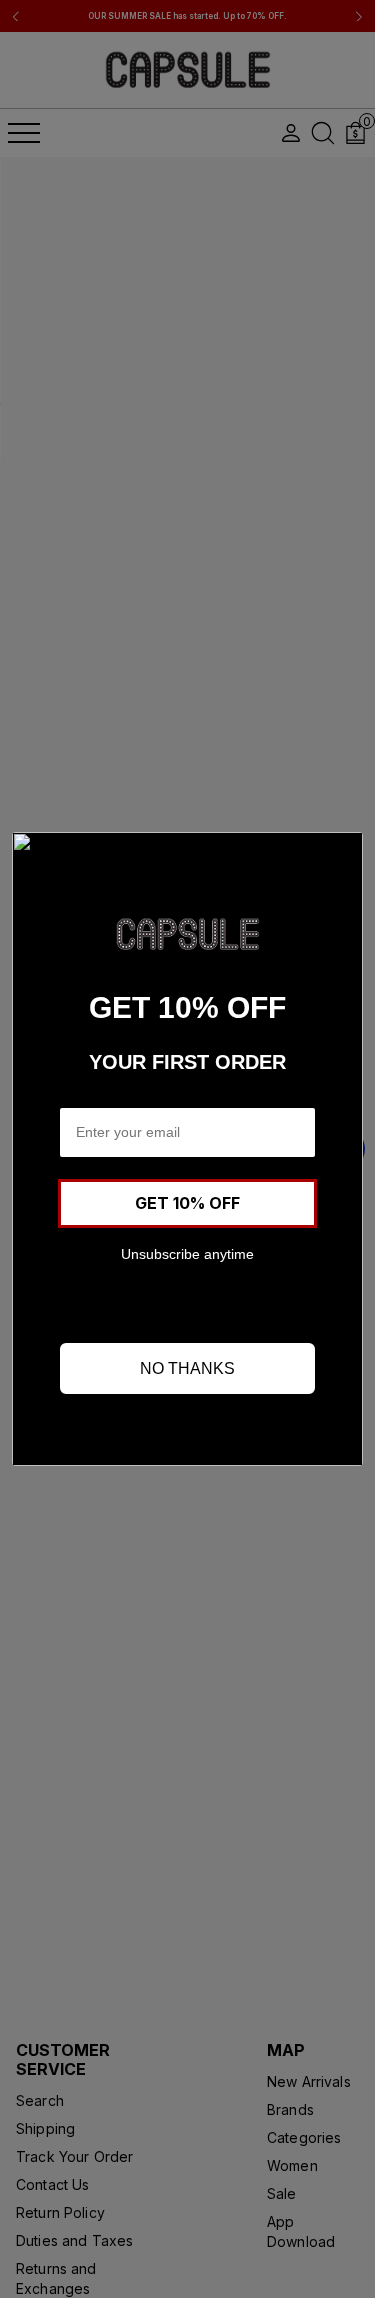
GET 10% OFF (187, 1203)
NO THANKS (187, 1368)
